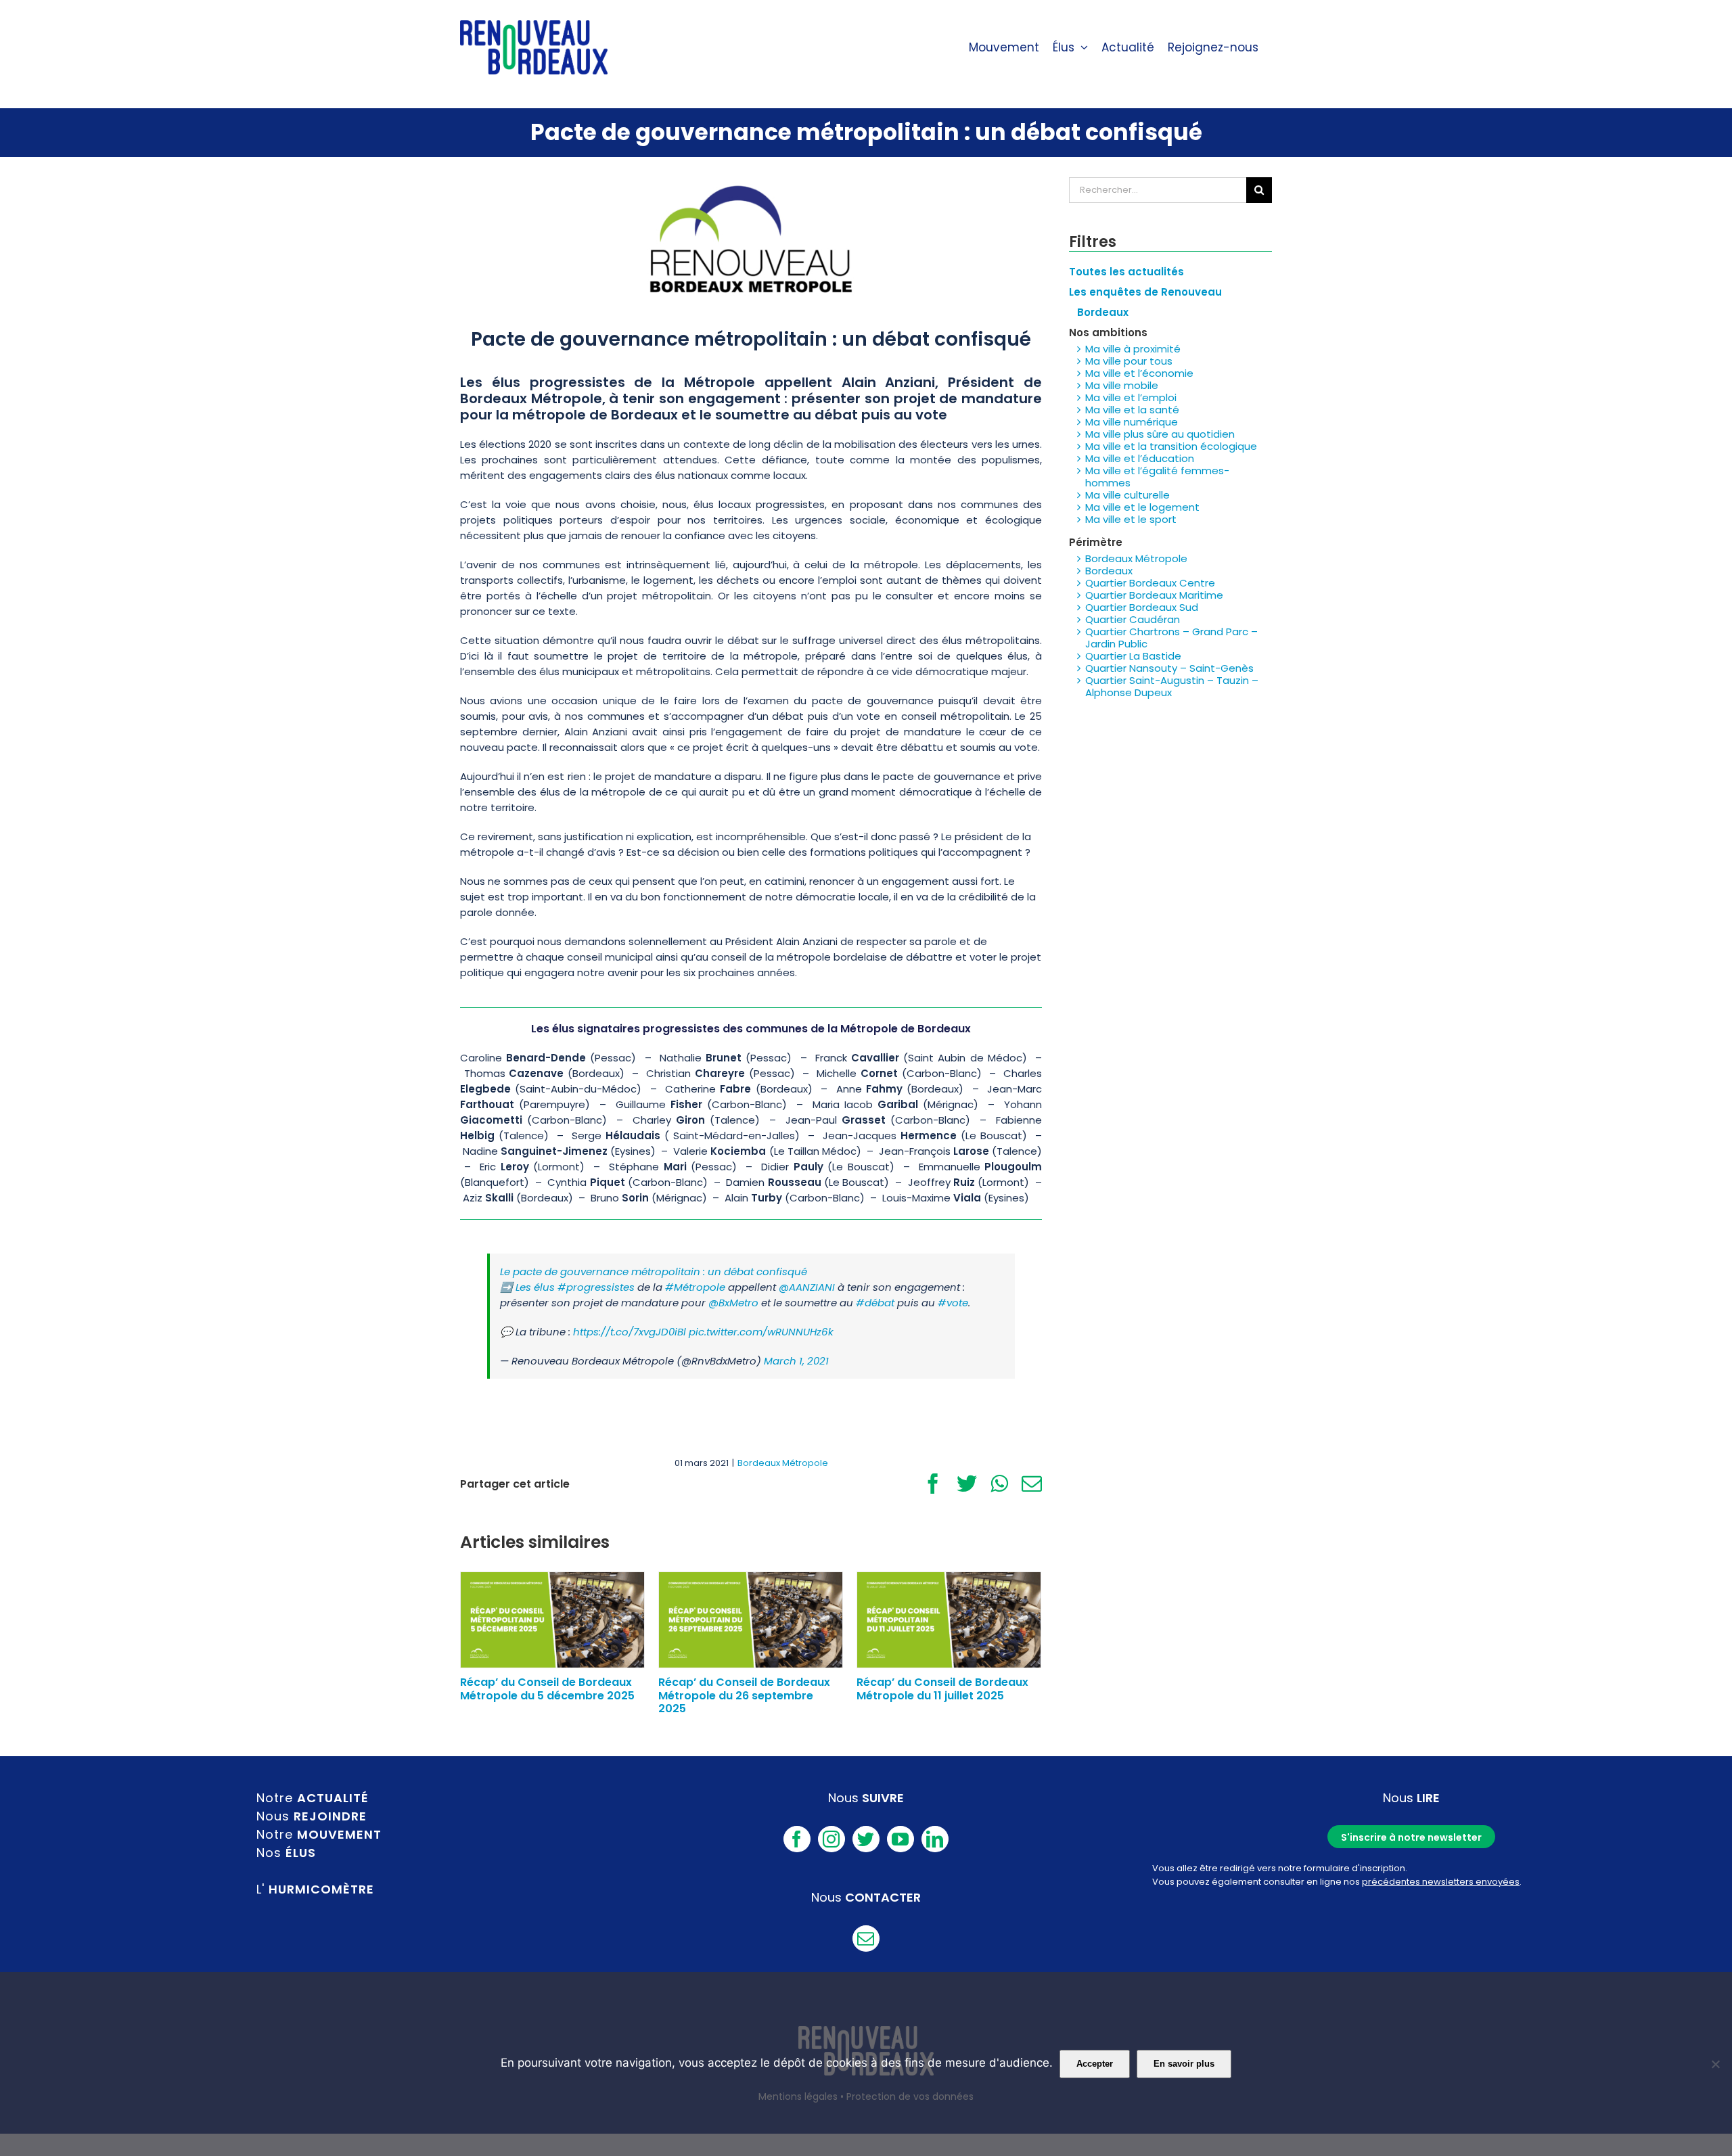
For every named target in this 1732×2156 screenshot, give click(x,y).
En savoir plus (1184, 2064)
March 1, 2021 (796, 1361)
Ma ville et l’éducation (1140, 458)
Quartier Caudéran (1133, 619)
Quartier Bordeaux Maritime (1154, 595)
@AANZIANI (807, 1287)
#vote (953, 1303)
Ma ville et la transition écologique (1171, 446)
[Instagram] (831, 1839)
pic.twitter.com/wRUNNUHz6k (761, 1332)
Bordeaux (1109, 571)
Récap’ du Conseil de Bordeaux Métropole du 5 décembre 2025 (547, 1689)
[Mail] (866, 1939)
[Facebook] (797, 1839)
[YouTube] (901, 1839)
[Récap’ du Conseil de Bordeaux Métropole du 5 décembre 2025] (552, 1619)
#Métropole (695, 1287)
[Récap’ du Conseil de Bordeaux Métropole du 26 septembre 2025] (751, 1619)
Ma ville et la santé (1132, 410)
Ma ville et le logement (1142, 507)
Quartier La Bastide (1133, 656)
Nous (312, 1816)
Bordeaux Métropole (783, 1463)
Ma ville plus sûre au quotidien (1160, 434)
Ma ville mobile (1122, 385)
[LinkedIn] (935, 1839)
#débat (875, 1303)
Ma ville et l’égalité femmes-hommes (1157, 477)
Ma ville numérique (1132, 422)
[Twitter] (866, 1839)
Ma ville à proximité (1133, 349)
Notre (313, 1798)
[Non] (1715, 2064)
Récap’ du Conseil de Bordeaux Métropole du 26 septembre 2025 (744, 1695)
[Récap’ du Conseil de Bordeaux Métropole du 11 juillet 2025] (949, 1619)
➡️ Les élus (529, 1287)
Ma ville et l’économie (1139, 373)
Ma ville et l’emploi (1131, 397)
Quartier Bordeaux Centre (1150, 583)
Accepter (1095, 2064)
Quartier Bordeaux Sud (1142, 607)
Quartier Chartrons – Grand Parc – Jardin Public (1171, 638)
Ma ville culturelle (1127, 495)
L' (315, 1889)
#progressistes (596, 1287)
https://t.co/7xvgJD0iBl (630, 1332)
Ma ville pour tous (1129, 361)
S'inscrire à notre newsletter (1411, 1837)
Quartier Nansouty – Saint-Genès (1169, 668)
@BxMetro (733, 1303)
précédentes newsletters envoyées (1441, 1882)
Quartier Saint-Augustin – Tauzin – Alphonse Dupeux (1172, 686)
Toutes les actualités (1126, 272)
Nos (286, 1853)
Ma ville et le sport (1131, 519)
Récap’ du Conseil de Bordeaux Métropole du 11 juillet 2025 (942, 1689)
